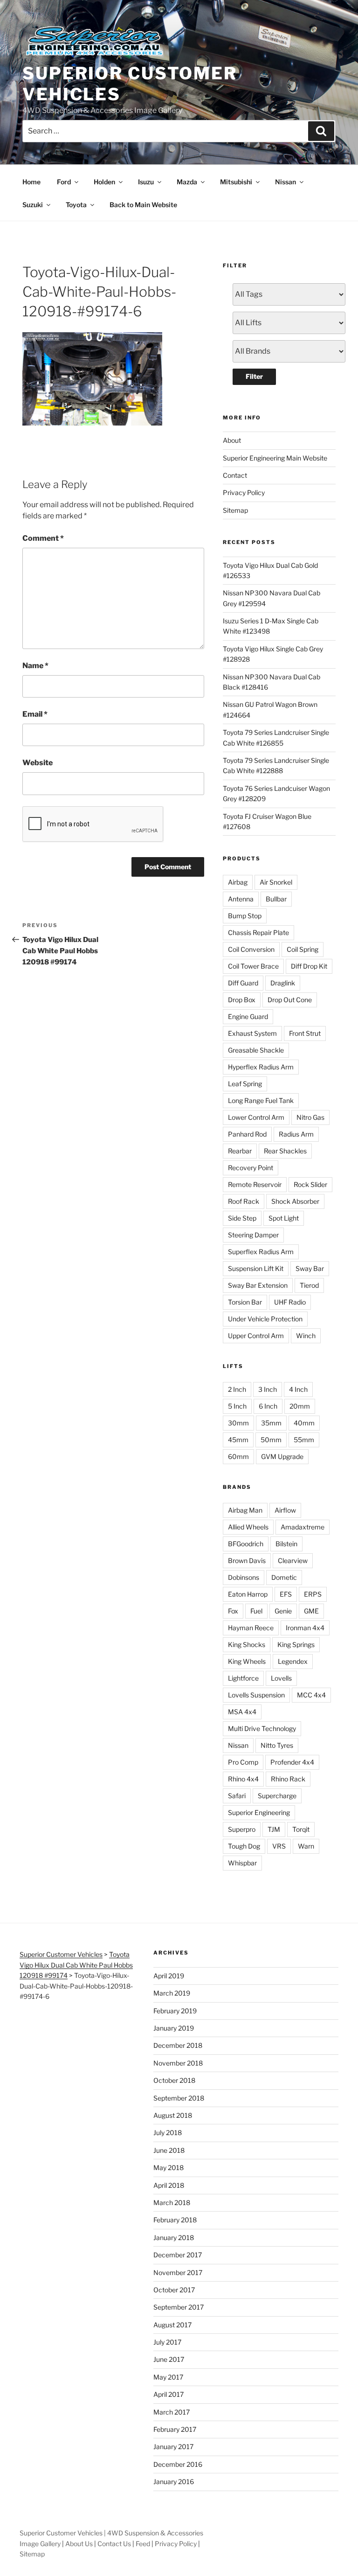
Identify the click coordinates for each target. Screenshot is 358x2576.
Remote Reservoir (255, 1184)
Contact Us (114, 2544)
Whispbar (242, 1863)
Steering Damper (253, 1235)
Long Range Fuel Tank (261, 1100)
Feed (143, 2544)
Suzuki (33, 205)
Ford (64, 182)
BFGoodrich (246, 1544)
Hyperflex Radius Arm (261, 1067)
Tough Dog (244, 1846)
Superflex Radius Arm (261, 1252)
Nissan (286, 182)
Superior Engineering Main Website (275, 458)
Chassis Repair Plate (258, 932)
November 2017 (178, 2272)
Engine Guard (248, 1016)
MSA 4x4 (242, 1712)
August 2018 (173, 2115)
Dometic (284, 1577)
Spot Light (284, 1218)
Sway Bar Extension (258, 1285)
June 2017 (169, 2359)
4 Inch (298, 1389)
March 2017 (172, 2412)
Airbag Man (245, 1510)
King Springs (296, 1644)
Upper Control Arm (256, 1336)
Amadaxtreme (303, 1527)
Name (35, 666)
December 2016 (178, 2464)
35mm (271, 1423)
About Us (79, 2544)
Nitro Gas (310, 1117)
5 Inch (237, 1406)
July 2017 (167, 2342)
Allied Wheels (248, 1527)
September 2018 (179, 2098)
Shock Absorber (295, 1201)
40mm (304, 1423)
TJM (274, 1829)
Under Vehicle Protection (265, 1319)
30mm (238, 1423)
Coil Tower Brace (253, 966)
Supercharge (277, 1796)
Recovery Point (251, 1168)
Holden (104, 182)
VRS (279, 1846)
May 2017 (168, 2377)
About (232, 440)
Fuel (256, 1611)
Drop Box (242, 1000)
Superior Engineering (259, 1812)
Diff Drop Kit (309, 966)
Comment (43, 538)
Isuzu (146, 182)
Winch (306, 1336)
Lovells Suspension (256, 1695)
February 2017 (175, 2429)
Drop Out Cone (290, 1000)
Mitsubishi (236, 182)
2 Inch (237, 1389)
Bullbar (276, 899)
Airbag (238, 882)
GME (311, 1611)
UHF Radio (290, 1302)
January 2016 (174, 2482)
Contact (235, 475)
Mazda (187, 182)
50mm (271, 1440)
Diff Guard (243, 983)
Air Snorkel (276, 882)
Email (35, 714)
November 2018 (178, 2063)
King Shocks (247, 1644)
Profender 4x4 (292, 1762)
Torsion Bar (245, 1302)
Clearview (293, 1560)
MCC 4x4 (311, 1695)
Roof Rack (244, 1201)
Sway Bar (310, 1268)
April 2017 (169, 2394)
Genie (283, 1611)
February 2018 (175, 2220)
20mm (300, 1406)
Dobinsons (244, 1577)
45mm (238, 1440)
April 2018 (169, 2185)
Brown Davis (247, 1560)
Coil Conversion (251, 949)
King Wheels (247, 1661)
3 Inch (268, 1389)
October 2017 (174, 2290)
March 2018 (172, 2203)
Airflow (285, 1510)
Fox (233, 1611)
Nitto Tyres (277, 1745)
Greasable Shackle (256, 1050)
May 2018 (169, 2168)
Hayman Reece (251, 1628)
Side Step (242, 1218)
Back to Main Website (143, 205)
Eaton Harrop (248, 1594)
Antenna (241, 899)
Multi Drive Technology (262, 1728)
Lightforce (243, 1678)
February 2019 (175, 2011)
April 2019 (169, 1976)
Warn (306, 1846)
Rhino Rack (288, 1779)
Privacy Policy (244, 492)
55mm (304, 1440)
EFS (286, 1594)
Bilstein (286, 1544)
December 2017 (178, 2255)
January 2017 (173, 2447)
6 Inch (268, 1406)
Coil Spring (303, 949)
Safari (237, 1796)
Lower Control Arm (256, 1117)
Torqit (301, 1829)
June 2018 (169, 2150)
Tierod (309, 1285)
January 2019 (174, 2028)
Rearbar (240, 1151)
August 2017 (172, 2325)
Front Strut (305, 1033)
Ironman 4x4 (305, 1628)
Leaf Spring (245, 1084)
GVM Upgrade (282, 1456)
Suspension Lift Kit (256, 1268)
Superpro (242, 1829)
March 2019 (172, 1993)
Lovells (281, 1678)
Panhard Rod (247, 1134)
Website (38, 763)
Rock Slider (310, 1184)
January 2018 (174, 2237)
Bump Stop (245, 916)
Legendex (293, 1661)
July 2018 (168, 2133)
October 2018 (174, 2080)
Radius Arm (296, 1134)
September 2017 (179, 2307)
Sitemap (235, 510)
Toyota (76, 205)
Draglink (283, 983)
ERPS (313, 1594)
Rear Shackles (285, 1151)
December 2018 (178, 2045)
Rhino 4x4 (243, 1779)
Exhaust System (252, 1033)
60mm (238, 1456)
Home (31, 182)
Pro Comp (243, 1762)
